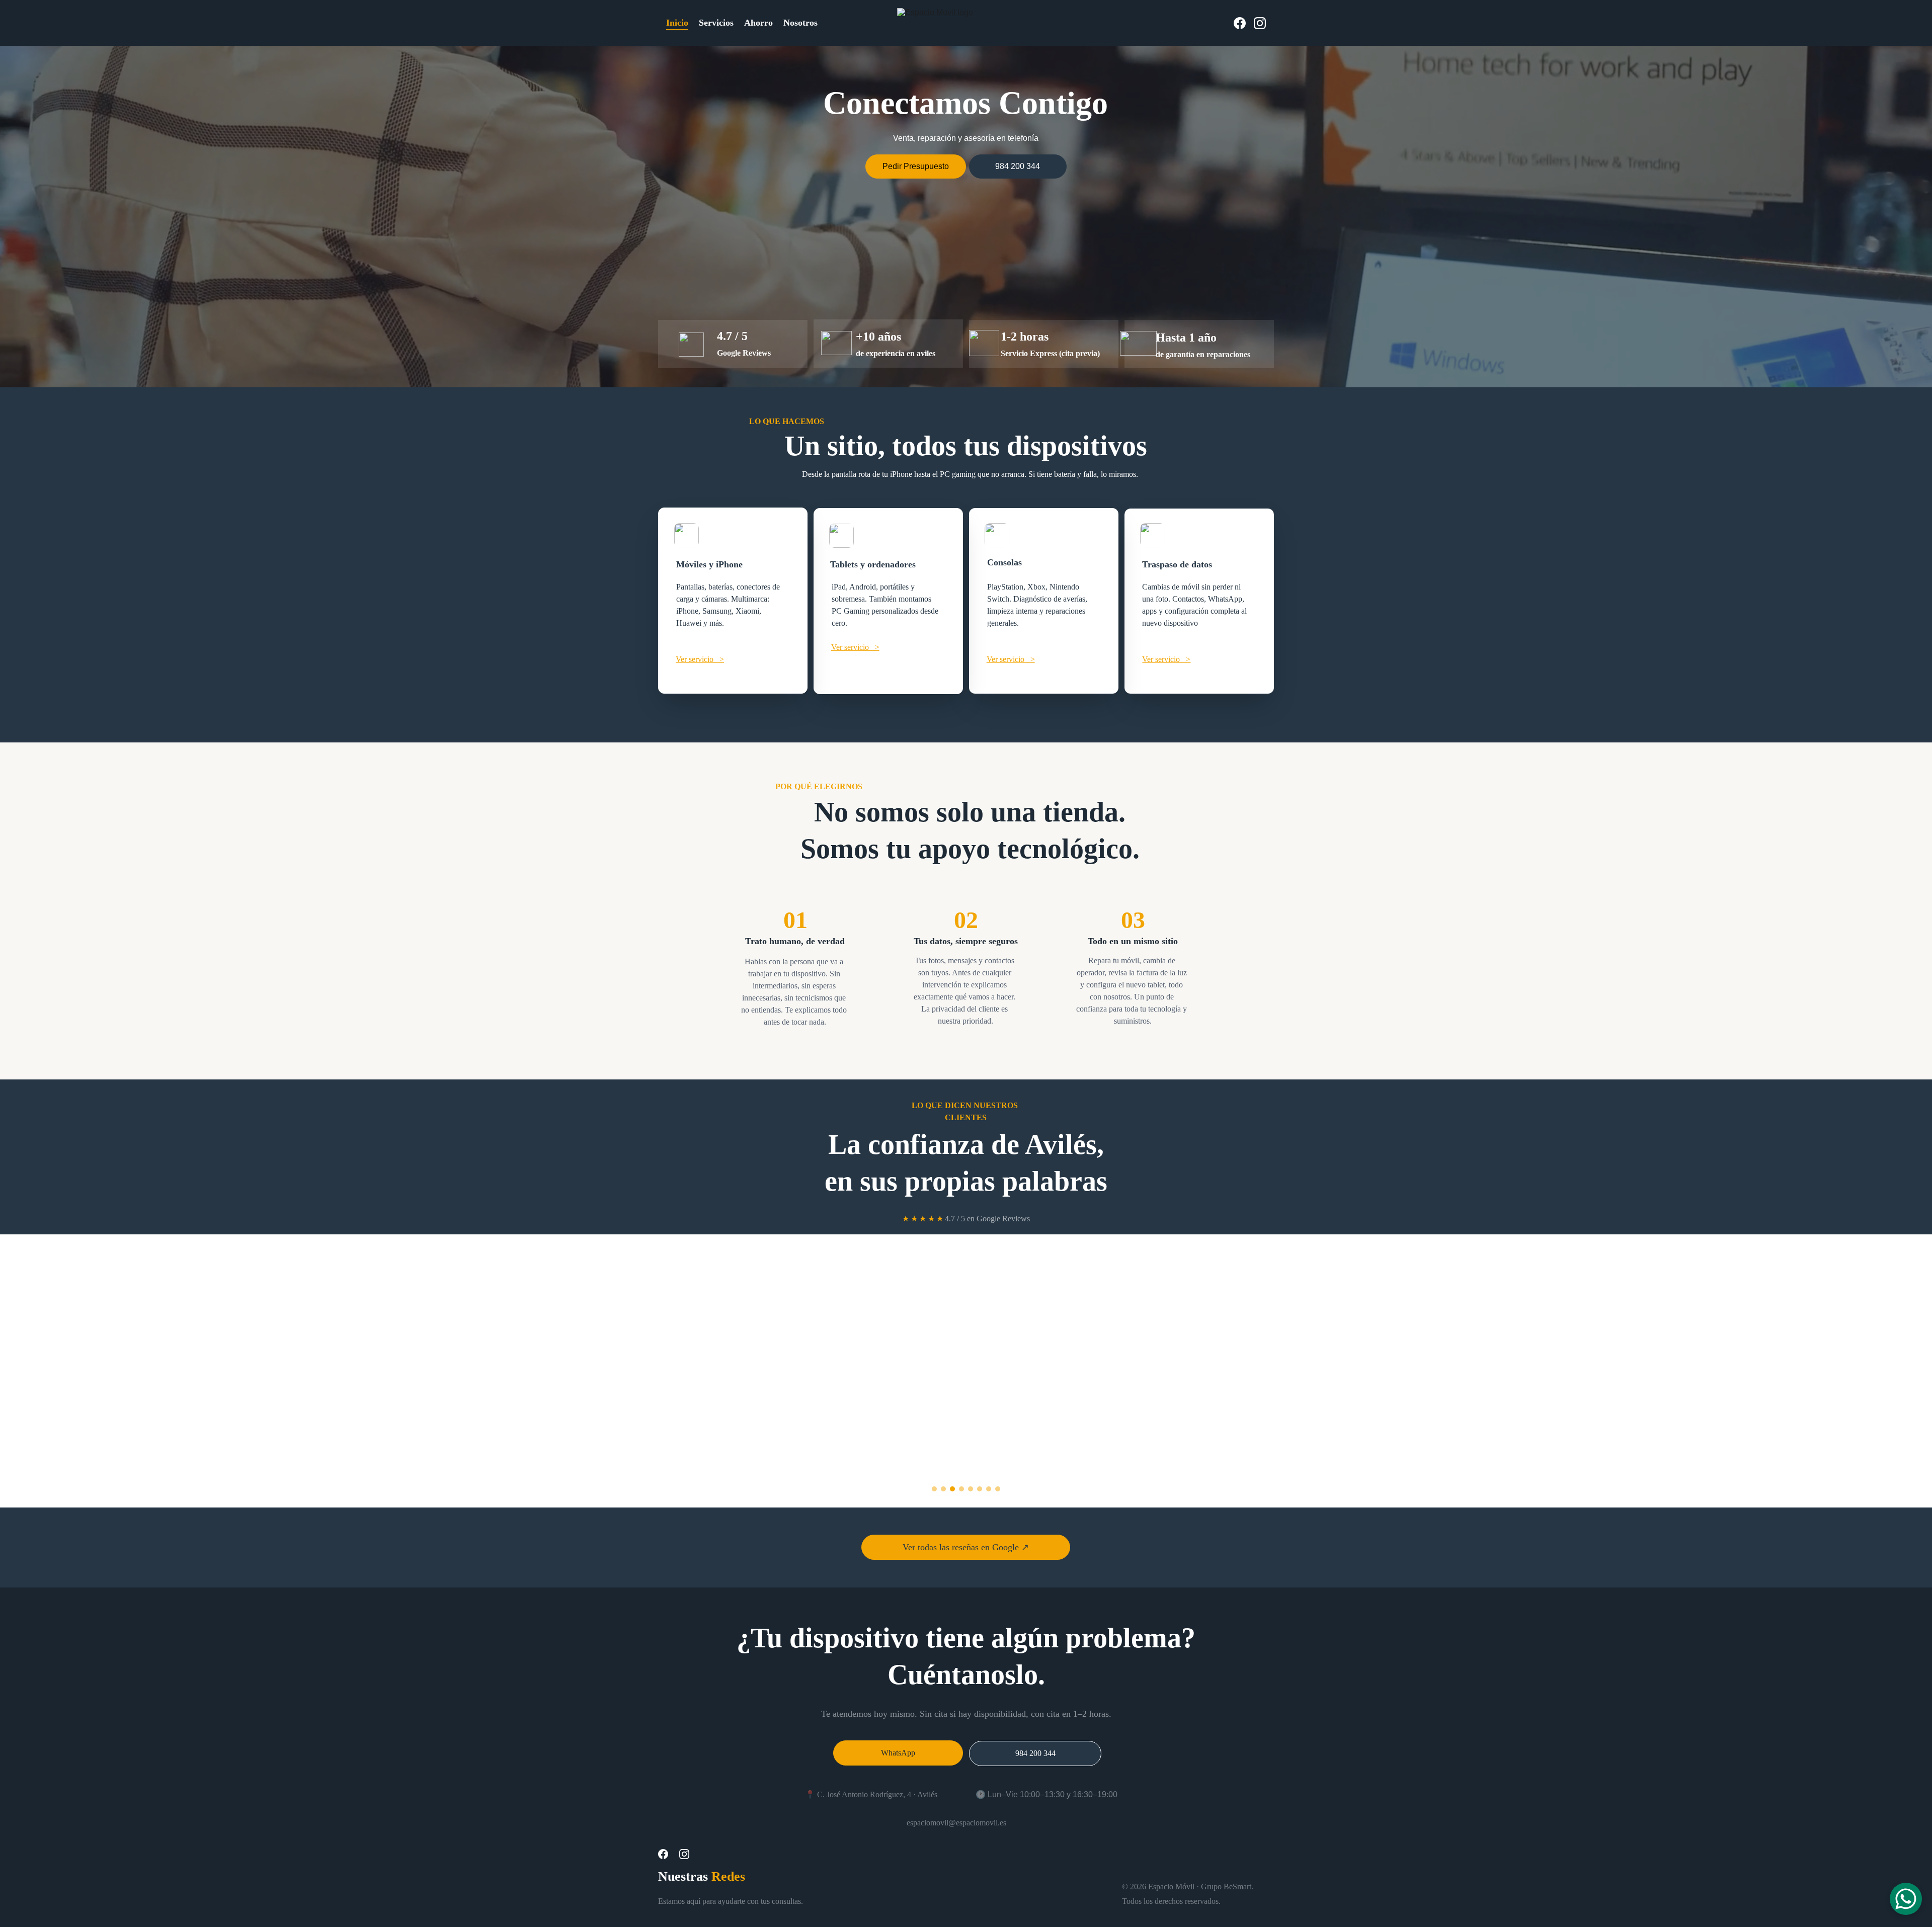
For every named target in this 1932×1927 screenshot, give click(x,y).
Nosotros (800, 23)
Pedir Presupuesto (916, 166)
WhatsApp (898, 1753)
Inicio (677, 23)
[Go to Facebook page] (1244, 23)
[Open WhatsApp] (1906, 1899)
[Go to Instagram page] (1260, 23)
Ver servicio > (700, 659)
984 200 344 (1018, 166)
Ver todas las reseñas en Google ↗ (966, 1547)
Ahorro (758, 23)
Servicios (716, 23)
